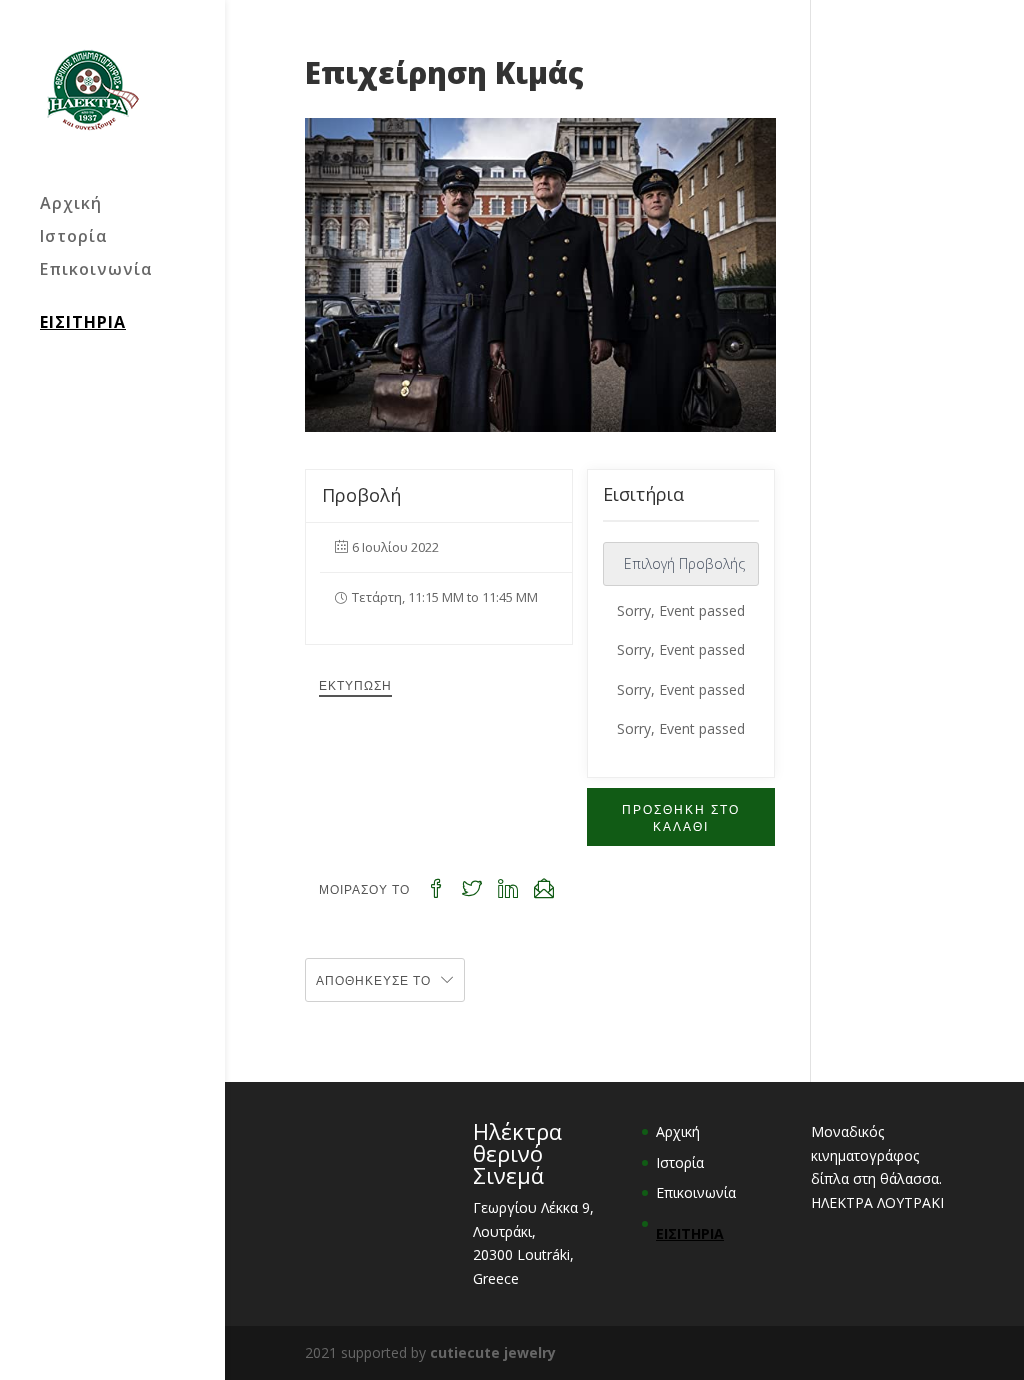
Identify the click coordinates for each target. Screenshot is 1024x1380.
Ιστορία (74, 238)
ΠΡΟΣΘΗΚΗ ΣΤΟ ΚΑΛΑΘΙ (681, 817)
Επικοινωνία (96, 271)
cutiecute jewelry (493, 1352)
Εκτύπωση (355, 684)
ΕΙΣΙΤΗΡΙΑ (83, 322)
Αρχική (71, 205)
